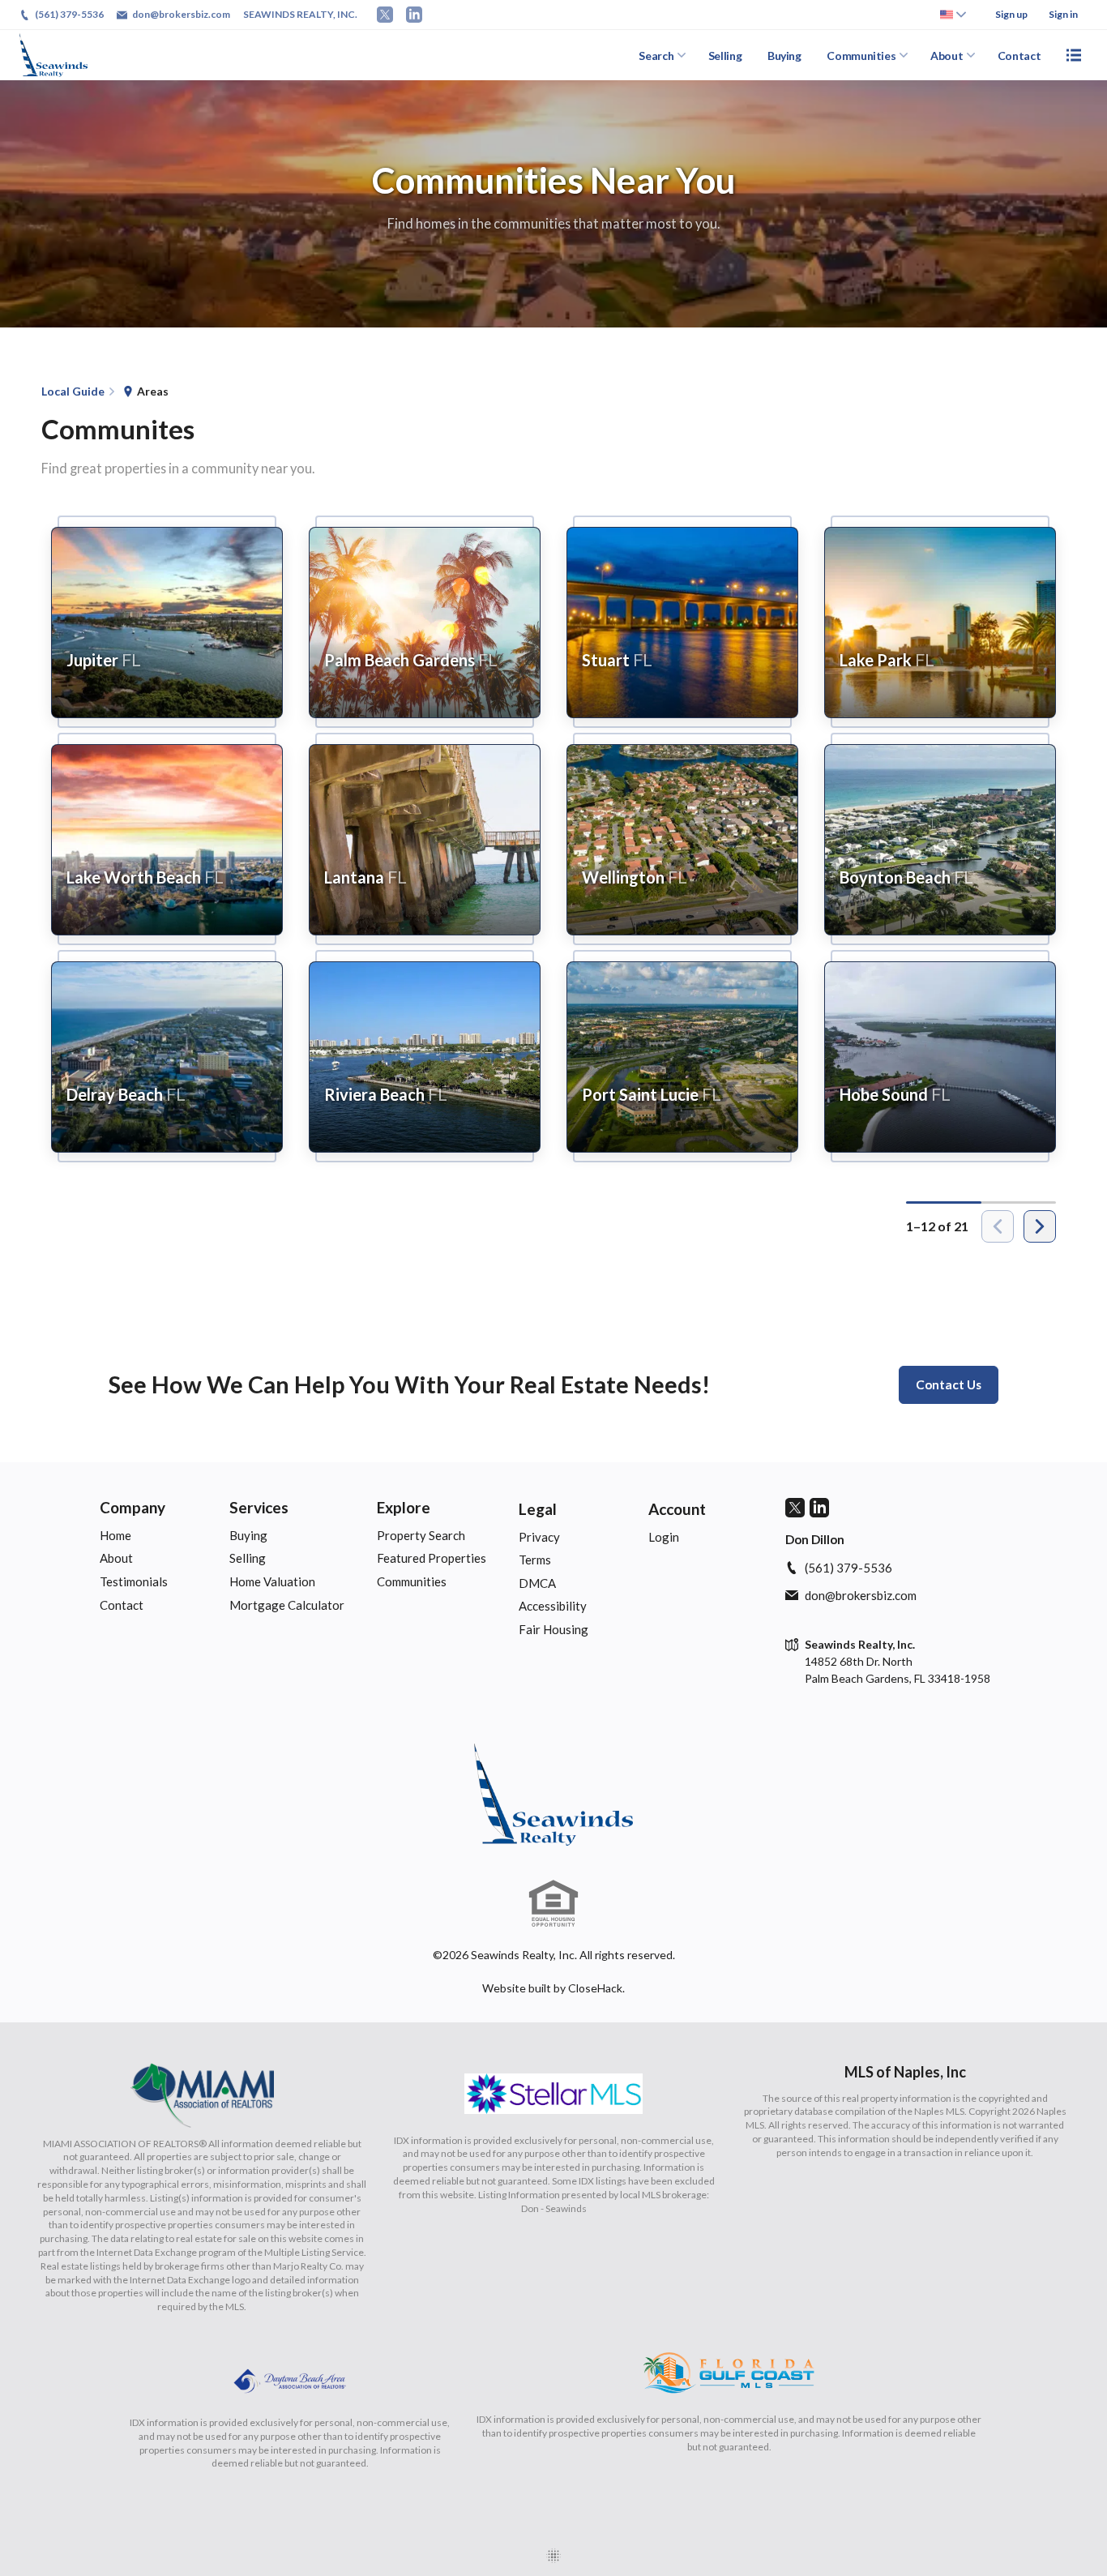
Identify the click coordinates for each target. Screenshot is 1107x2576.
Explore (404, 1507)
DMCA (537, 1583)
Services (259, 1507)
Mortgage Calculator (287, 1605)
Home (115, 1535)
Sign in (1063, 14)
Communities (861, 56)
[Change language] (953, 15)
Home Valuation (272, 1581)
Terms (535, 1560)
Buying (784, 56)
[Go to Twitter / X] (385, 15)
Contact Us (949, 1384)
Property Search (421, 1535)
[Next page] (1040, 1226)
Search (656, 56)
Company (132, 1507)
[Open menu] (1074, 55)
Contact (1019, 56)
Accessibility (553, 1606)
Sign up (1011, 14)
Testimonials (134, 1581)
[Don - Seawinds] (553, 1795)
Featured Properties (432, 1558)
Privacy (539, 1537)
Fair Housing (553, 1629)
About (947, 56)
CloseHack (595, 1988)
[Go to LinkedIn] (414, 15)
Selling (725, 56)
